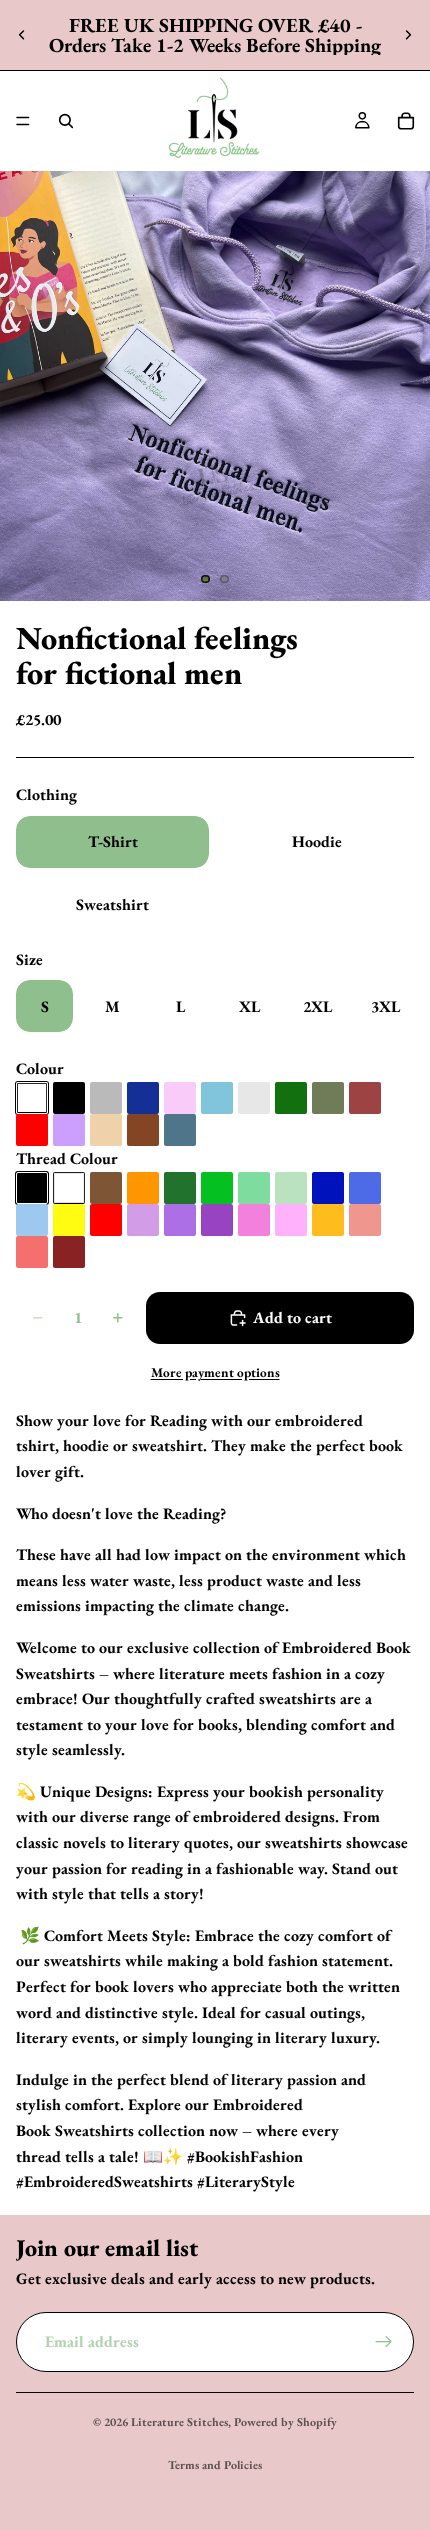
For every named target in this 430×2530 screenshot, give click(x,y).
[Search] (66, 121)
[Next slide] (408, 35)
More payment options (215, 1372)
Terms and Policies (215, 2465)
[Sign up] (384, 2341)
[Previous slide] (22, 35)
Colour (40, 1068)
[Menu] (23, 121)
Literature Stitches (179, 2422)
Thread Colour (67, 1158)
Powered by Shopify (285, 2422)
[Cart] (406, 121)
